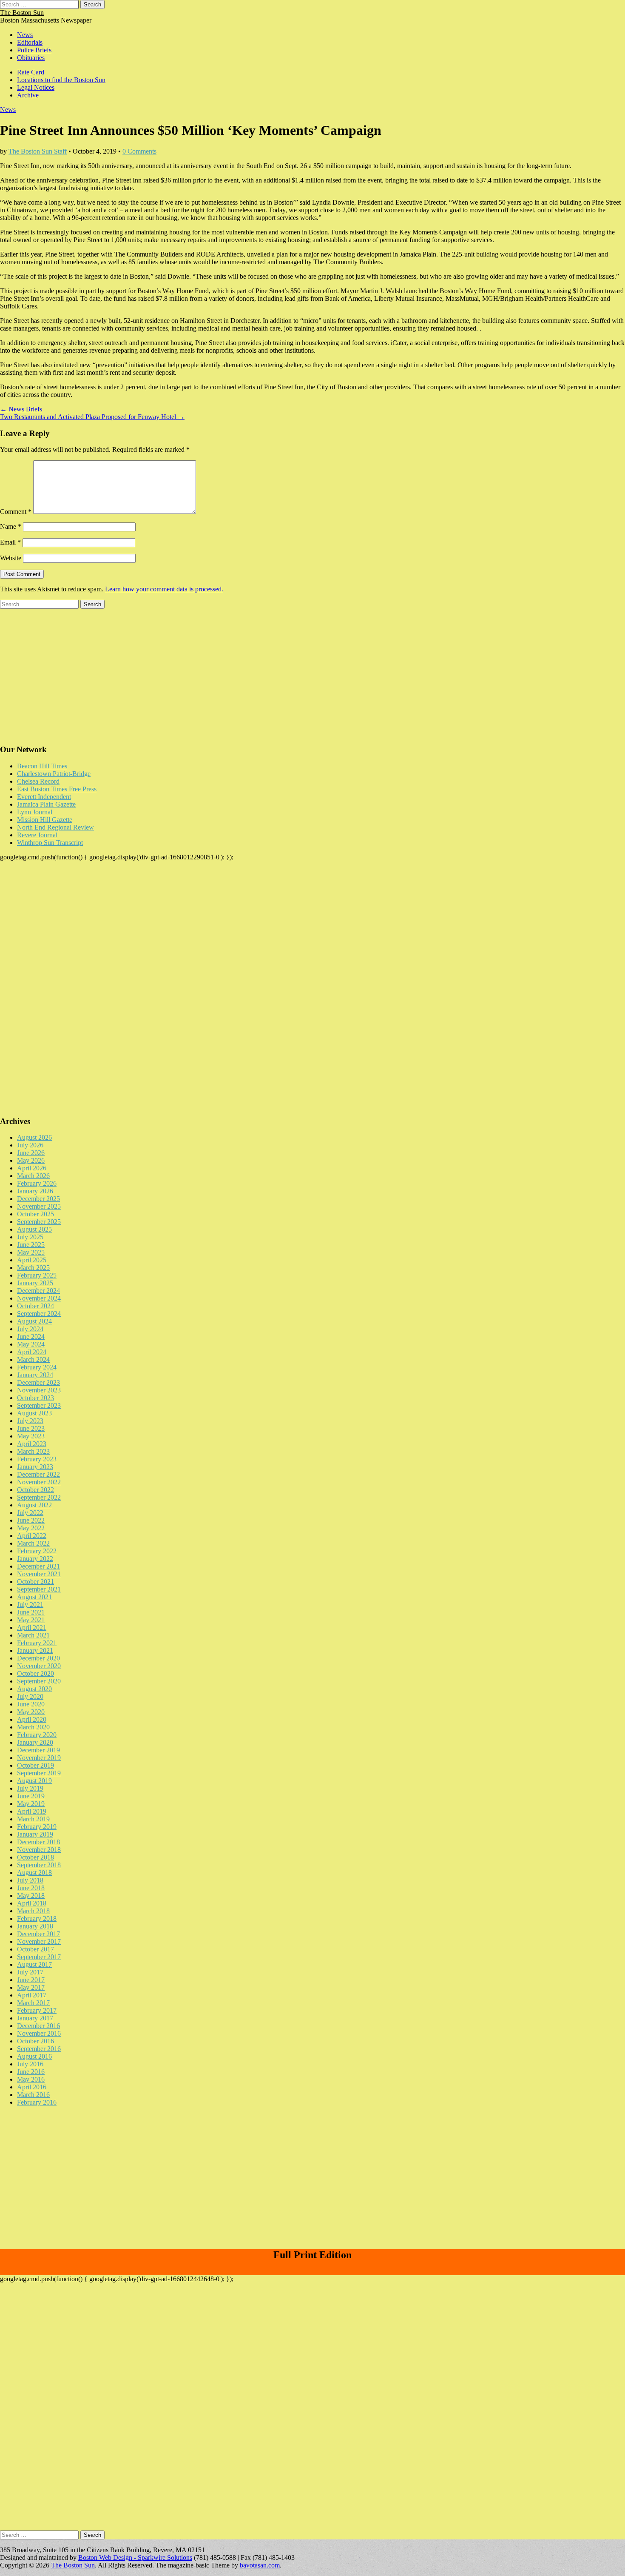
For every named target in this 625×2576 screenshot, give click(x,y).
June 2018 (31, 1888)
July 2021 (30, 1605)
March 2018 (33, 1911)
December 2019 (38, 1750)
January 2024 (35, 1375)
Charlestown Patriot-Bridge (54, 774)
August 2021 (34, 1597)
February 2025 (37, 1275)
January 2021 (35, 1650)
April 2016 (32, 2087)
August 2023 (34, 1413)
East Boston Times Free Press (57, 789)
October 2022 (36, 1490)
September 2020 (39, 1681)
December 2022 (38, 1474)
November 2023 (39, 1390)
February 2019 (37, 1827)
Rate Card (31, 72)
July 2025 (30, 1237)
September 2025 (39, 1222)
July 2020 (30, 1696)
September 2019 (39, 1773)
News (25, 35)
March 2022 (33, 1543)
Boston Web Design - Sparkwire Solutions (135, 2557)
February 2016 (37, 2102)
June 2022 (31, 1520)
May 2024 (31, 1344)
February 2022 (37, 1551)
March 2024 (33, 1359)
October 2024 (36, 1306)
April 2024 (32, 1352)
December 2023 (38, 1382)
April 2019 (32, 1811)
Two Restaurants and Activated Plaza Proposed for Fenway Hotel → (92, 417)
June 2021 (31, 1612)
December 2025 (38, 1199)
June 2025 (31, 1245)
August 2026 (34, 1137)
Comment (16, 512)
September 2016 (39, 2049)
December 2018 (38, 1842)
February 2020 (37, 1735)
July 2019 (30, 1788)
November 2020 (39, 1666)
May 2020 (31, 1712)
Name (11, 526)
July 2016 (30, 2064)
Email (10, 542)
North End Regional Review (55, 827)
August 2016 (34, 2056)
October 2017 (36, 1949)
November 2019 (39, 1758)
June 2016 (31, 2072)
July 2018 (30, 1880)
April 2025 (32, 1260)
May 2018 (31, 1896)
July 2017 (30, 1972)
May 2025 (31, 1252)
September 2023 (39, 1405)
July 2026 (30, 1145)
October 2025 (36, 1214)
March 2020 (33, 1727)
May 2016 (31, 2079)
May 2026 (31, 1160)
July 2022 (30, 1513)
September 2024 (39, 1314)
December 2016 (38, 2026)
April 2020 (32, 1719)
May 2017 (31, 1987)
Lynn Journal (35, 812)
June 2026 (31, 1153)
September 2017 (39, 1957)
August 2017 (34, 1964)
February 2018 (37, 1918)
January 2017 (35, 2018)
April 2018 (32, 1903)
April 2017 (32, 1995)
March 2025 (33, 1268)
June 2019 (31, 1796)
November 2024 (39, 1298)
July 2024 (30, 1329)
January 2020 (35, 1742)
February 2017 (37, 2010)
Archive (28, 95)
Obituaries (31, 58)
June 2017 (31, 1980)
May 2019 (31, 1804)
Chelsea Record (38, 781)
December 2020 (38, 1658)
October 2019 (36, 1765)
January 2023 (35, 1467)
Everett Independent (44, 797)
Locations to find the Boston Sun (61, 80)
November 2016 (39, 2033)
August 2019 (34, 1781)
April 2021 (32, 1627)
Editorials (30, 42)
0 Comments (139, 151)
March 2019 (33, 1819)
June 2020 (31, 1704)
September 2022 (39, 1497)
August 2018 (34, 1873)
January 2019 (35, 1834)
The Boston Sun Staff (38, 151)
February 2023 (37, 1459)
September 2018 (39, 1865)
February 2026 (37, 1183)
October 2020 (36, 1673)
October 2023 (36, 1398)
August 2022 (34, 1505)
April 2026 (32, 1168)
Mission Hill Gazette (45, 820)
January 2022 (35, 1559)
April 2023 (32, 1444)
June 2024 (31, 1336)
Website (11, 558)
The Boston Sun (22, 13)
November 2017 (39, 1941)
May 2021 (31, 1620)
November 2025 (39, 1206)
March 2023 (33, 1451)
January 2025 (35, 1283)
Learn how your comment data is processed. (164, 589)
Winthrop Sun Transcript (50, 843)
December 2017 (38, 1934)
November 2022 (39, 1482)
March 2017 (33, 2003)
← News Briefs (21, 409)
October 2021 (36, 1582)
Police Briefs (34, 50)
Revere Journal (37, 835)
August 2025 (34, 1229)
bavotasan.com (260, 2565)
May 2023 (31, 1436)
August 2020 (34, 1689)
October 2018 (36, 1857)
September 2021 (39, 1589)
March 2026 (33, 1176)
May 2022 (31, 1528)
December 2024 (38, 1291)
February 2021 (37, 1643)
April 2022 (32, 1536)
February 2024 (37, 1367)
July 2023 (30, 1421)
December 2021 (38, 1566)
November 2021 (39, 1574)
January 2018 (35, 1926)
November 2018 (39, 1850)
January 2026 (35, 1191)
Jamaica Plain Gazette (46, 804)
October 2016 (36, 2041)
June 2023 (31, 1428)
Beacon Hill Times (42, 766)
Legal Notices (36, 87)
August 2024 (34, 1321)
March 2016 (33, 2095)
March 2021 (33, 1635)
